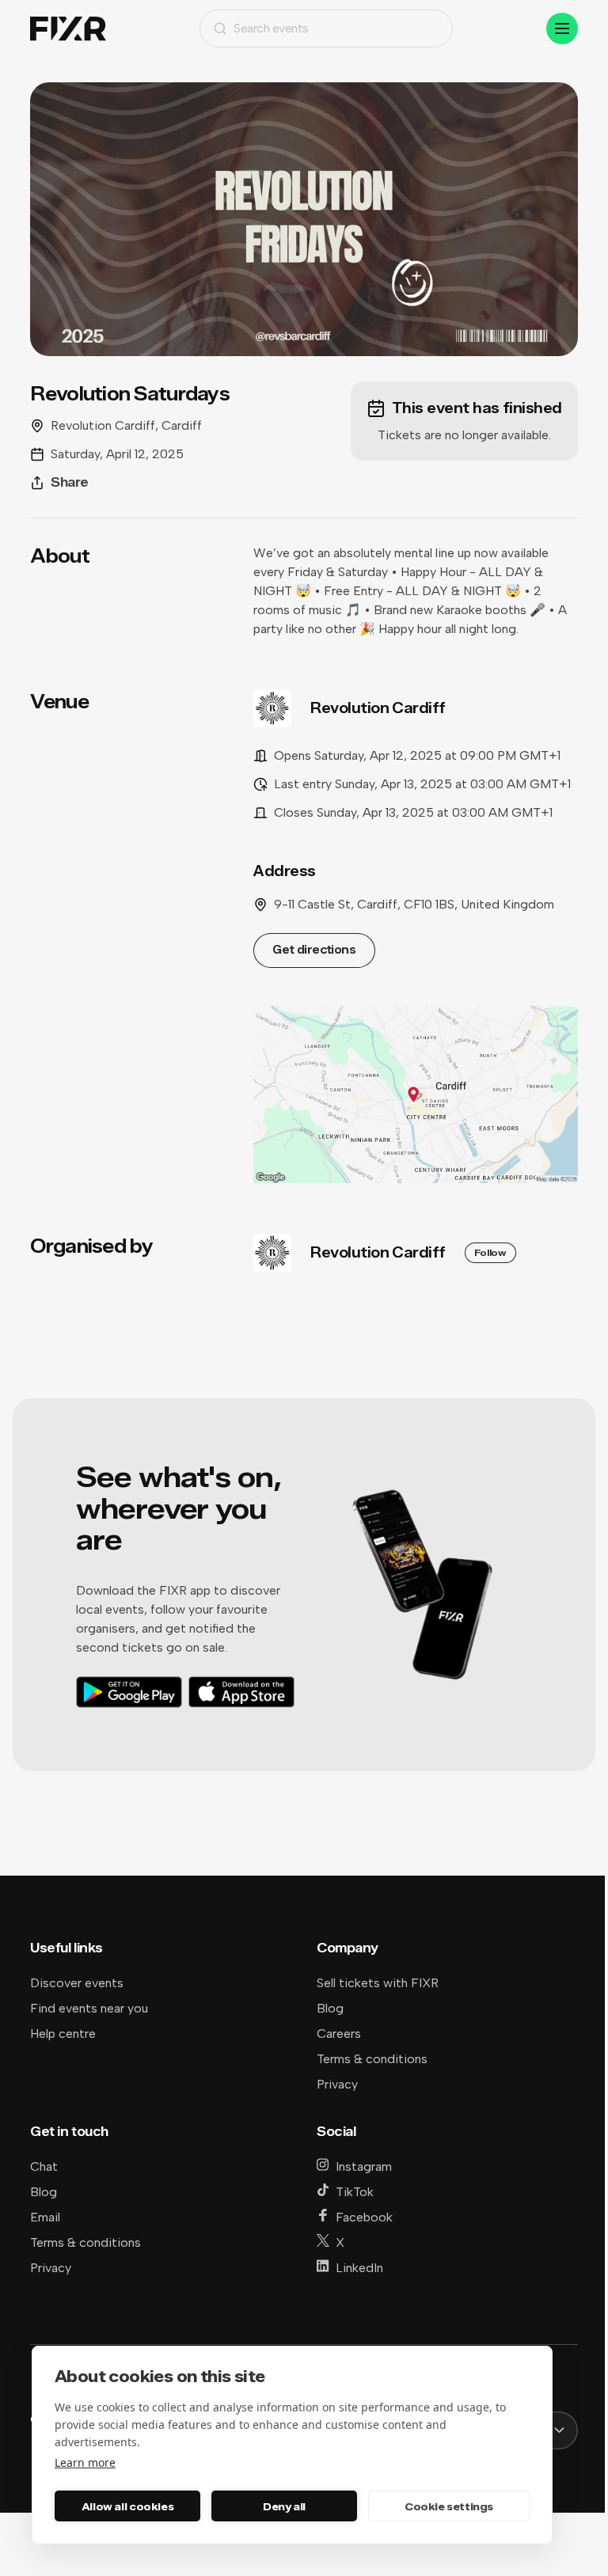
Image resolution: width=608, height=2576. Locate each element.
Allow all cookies (127, 2506)
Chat (44, 2166)
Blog (330, 2008)
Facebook (364, 2217)
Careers (339, 2033)
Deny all (284, 2506)
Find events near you (89, 2008)
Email (45, 2217)
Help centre (63, 2033)
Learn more (85, 2462)
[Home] (68, 29)
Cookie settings (449, 2506)
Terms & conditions (372, 2059)
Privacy (337, 2084)
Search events (271, 28)
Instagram (364, 2166)
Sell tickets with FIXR (378, 1983)
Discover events (77, 1983)
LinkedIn (359, 2268)
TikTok (355, 2192)
